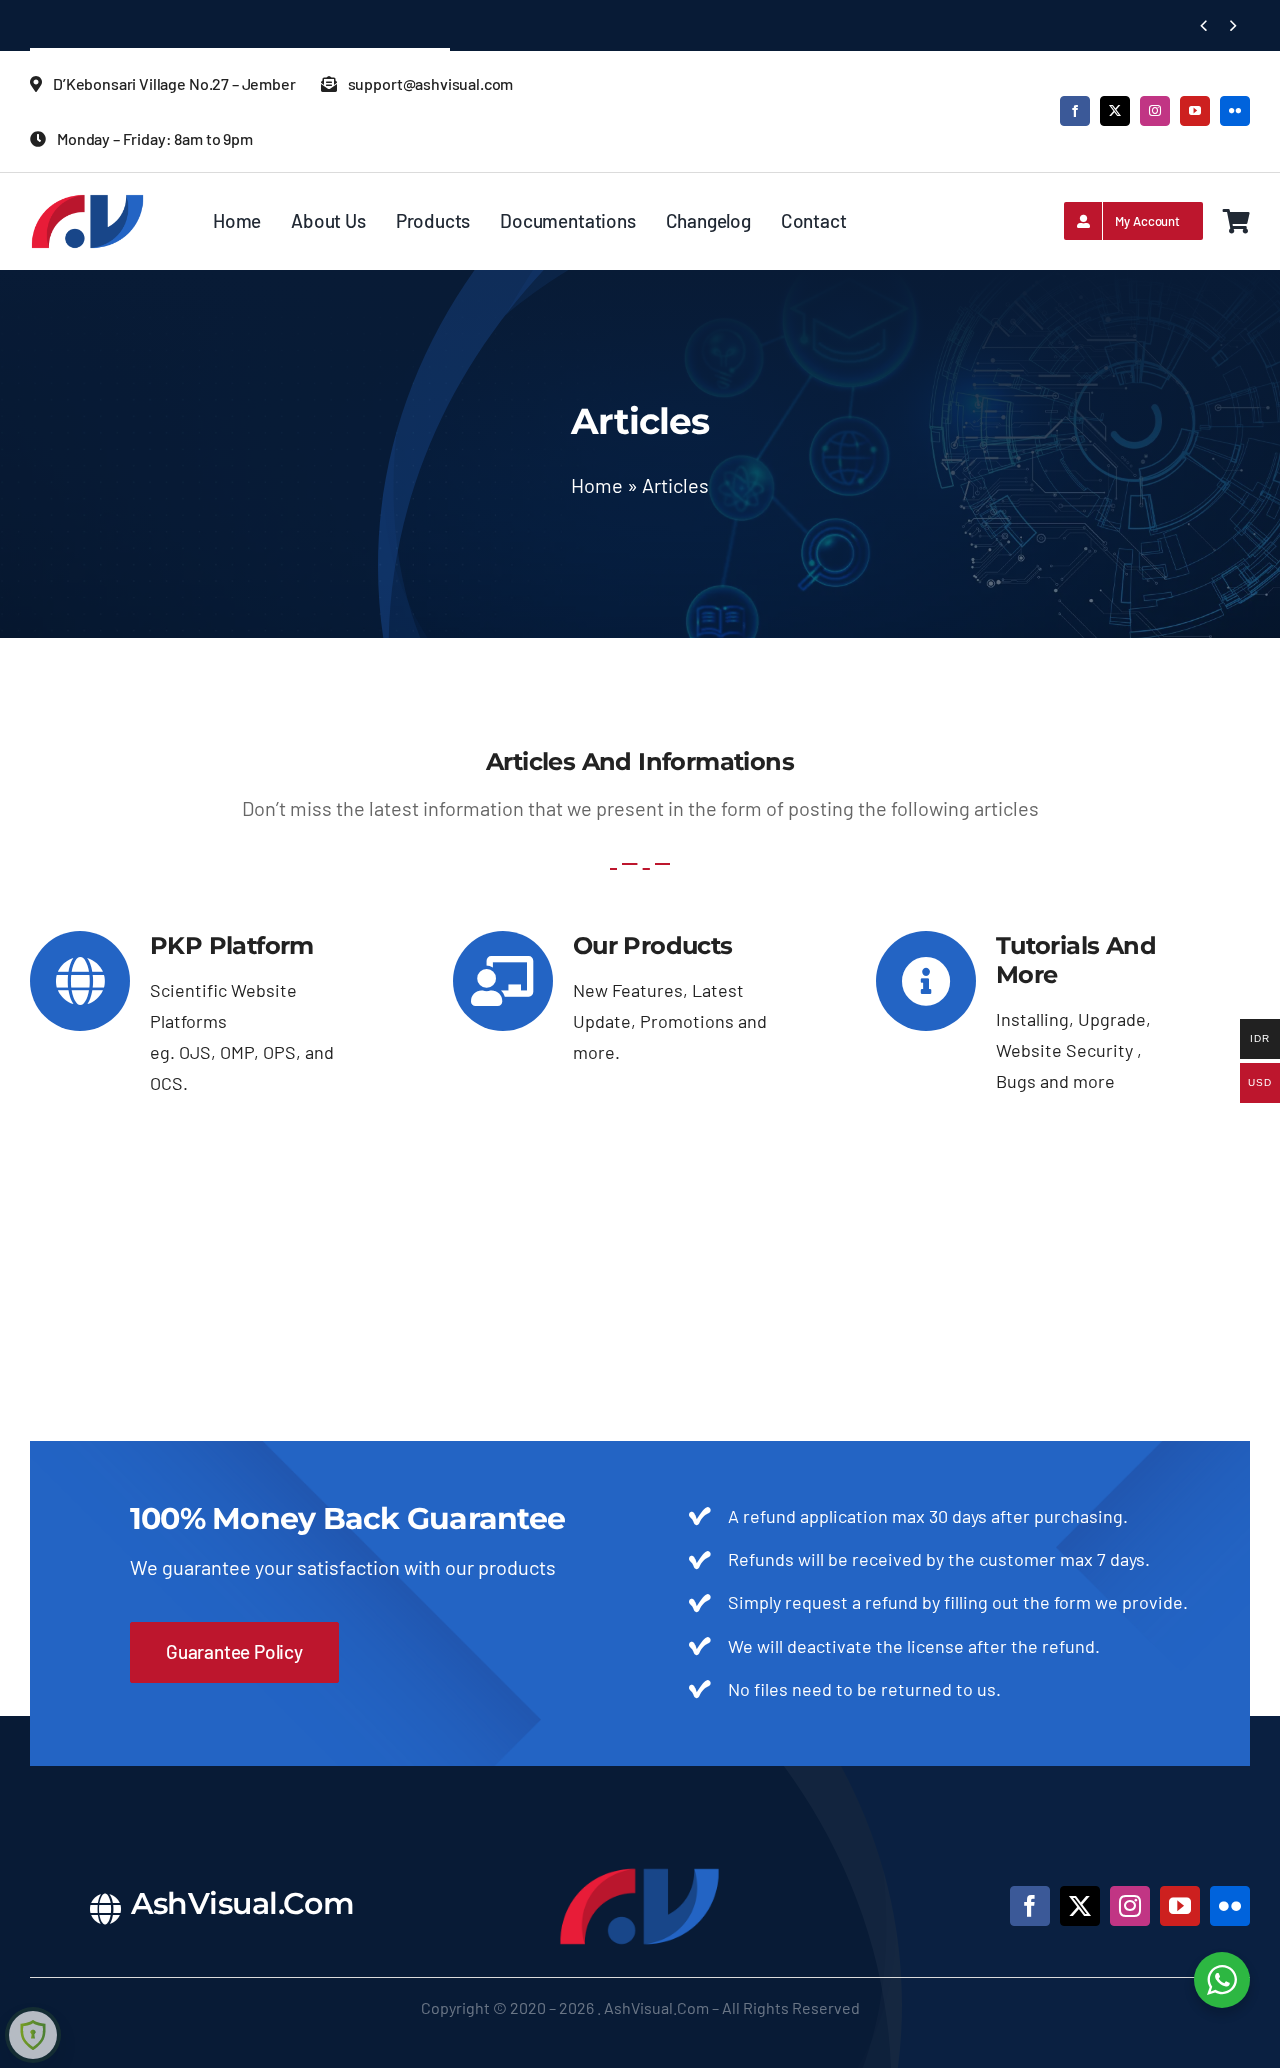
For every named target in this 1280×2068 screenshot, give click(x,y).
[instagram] (1155, 111)
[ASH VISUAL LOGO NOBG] (87, 202)
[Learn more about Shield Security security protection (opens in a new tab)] (33, 2035)
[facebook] (1075, 111)
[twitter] (1115, 111)
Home (597, 485)
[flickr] (1235, 111)
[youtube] (1195, 111)
